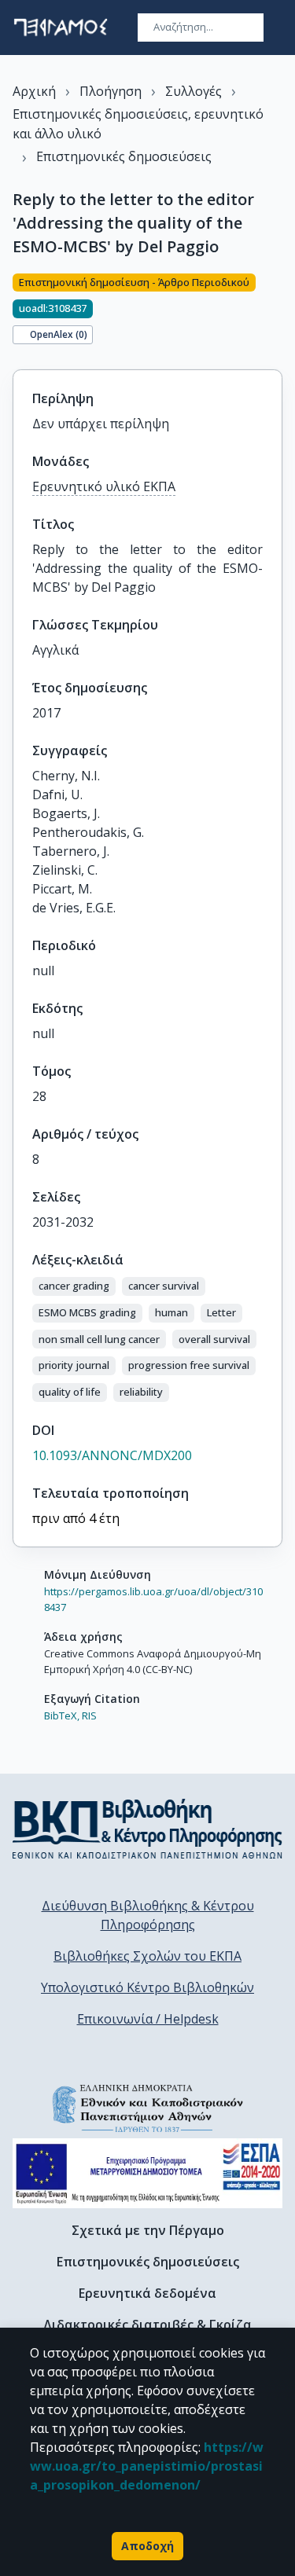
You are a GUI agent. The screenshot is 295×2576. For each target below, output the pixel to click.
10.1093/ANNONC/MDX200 (112, 1455)
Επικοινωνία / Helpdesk (148, 2019)
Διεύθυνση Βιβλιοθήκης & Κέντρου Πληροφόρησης (148, 1915)
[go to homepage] (61, 28)
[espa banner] (147, 2173)
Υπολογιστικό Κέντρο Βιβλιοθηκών (147, 1987)
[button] (74, 1286)
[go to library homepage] (147, 1829)
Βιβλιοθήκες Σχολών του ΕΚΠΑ (147, 1956)
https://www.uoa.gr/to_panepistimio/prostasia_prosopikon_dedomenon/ (147, 2466)
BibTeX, (62, 1715)
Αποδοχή (147, 2546)
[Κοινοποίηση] (276, 312)
